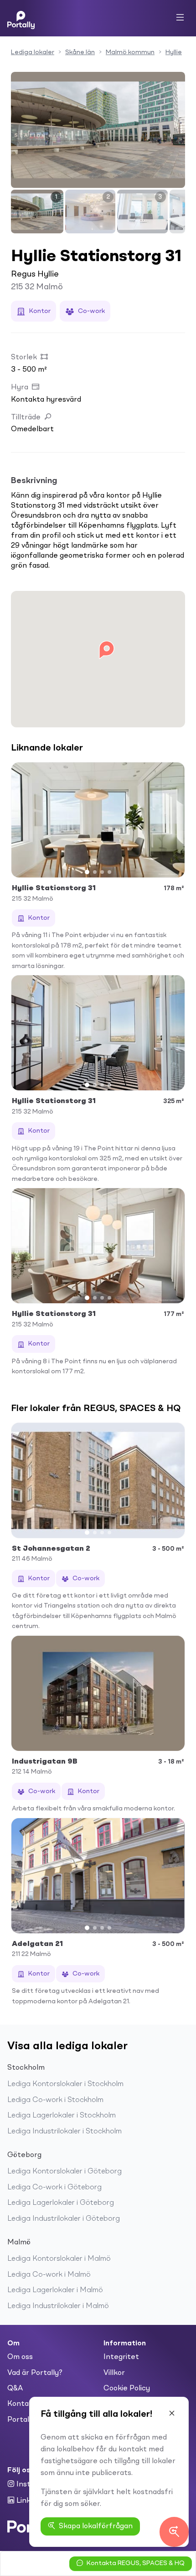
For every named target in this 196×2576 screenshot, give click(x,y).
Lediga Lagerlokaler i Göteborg (61, 2203)
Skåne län (80, 52)
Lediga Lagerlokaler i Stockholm (62, 2116)
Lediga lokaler (33, 52)
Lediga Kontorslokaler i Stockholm (65, 2084)
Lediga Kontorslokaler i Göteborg (64, 2172)
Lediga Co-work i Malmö (49, 2275)
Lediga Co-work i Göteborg (54, 2188)
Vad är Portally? (35, 2373)
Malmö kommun (130, 52)
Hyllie (174, 52)
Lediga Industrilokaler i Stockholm (64, 2132)
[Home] (21, 18)
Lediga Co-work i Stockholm (55, 2100)
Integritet (121, 2357)
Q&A (15, 2389)
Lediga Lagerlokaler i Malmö (55, 2290)
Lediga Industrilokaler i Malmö (58, 2306)
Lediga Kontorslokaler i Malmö (59, 2259)
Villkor (114, 2373)
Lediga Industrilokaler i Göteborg (64, 2219)
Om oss (20, 2357)
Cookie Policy (127, 2389)
